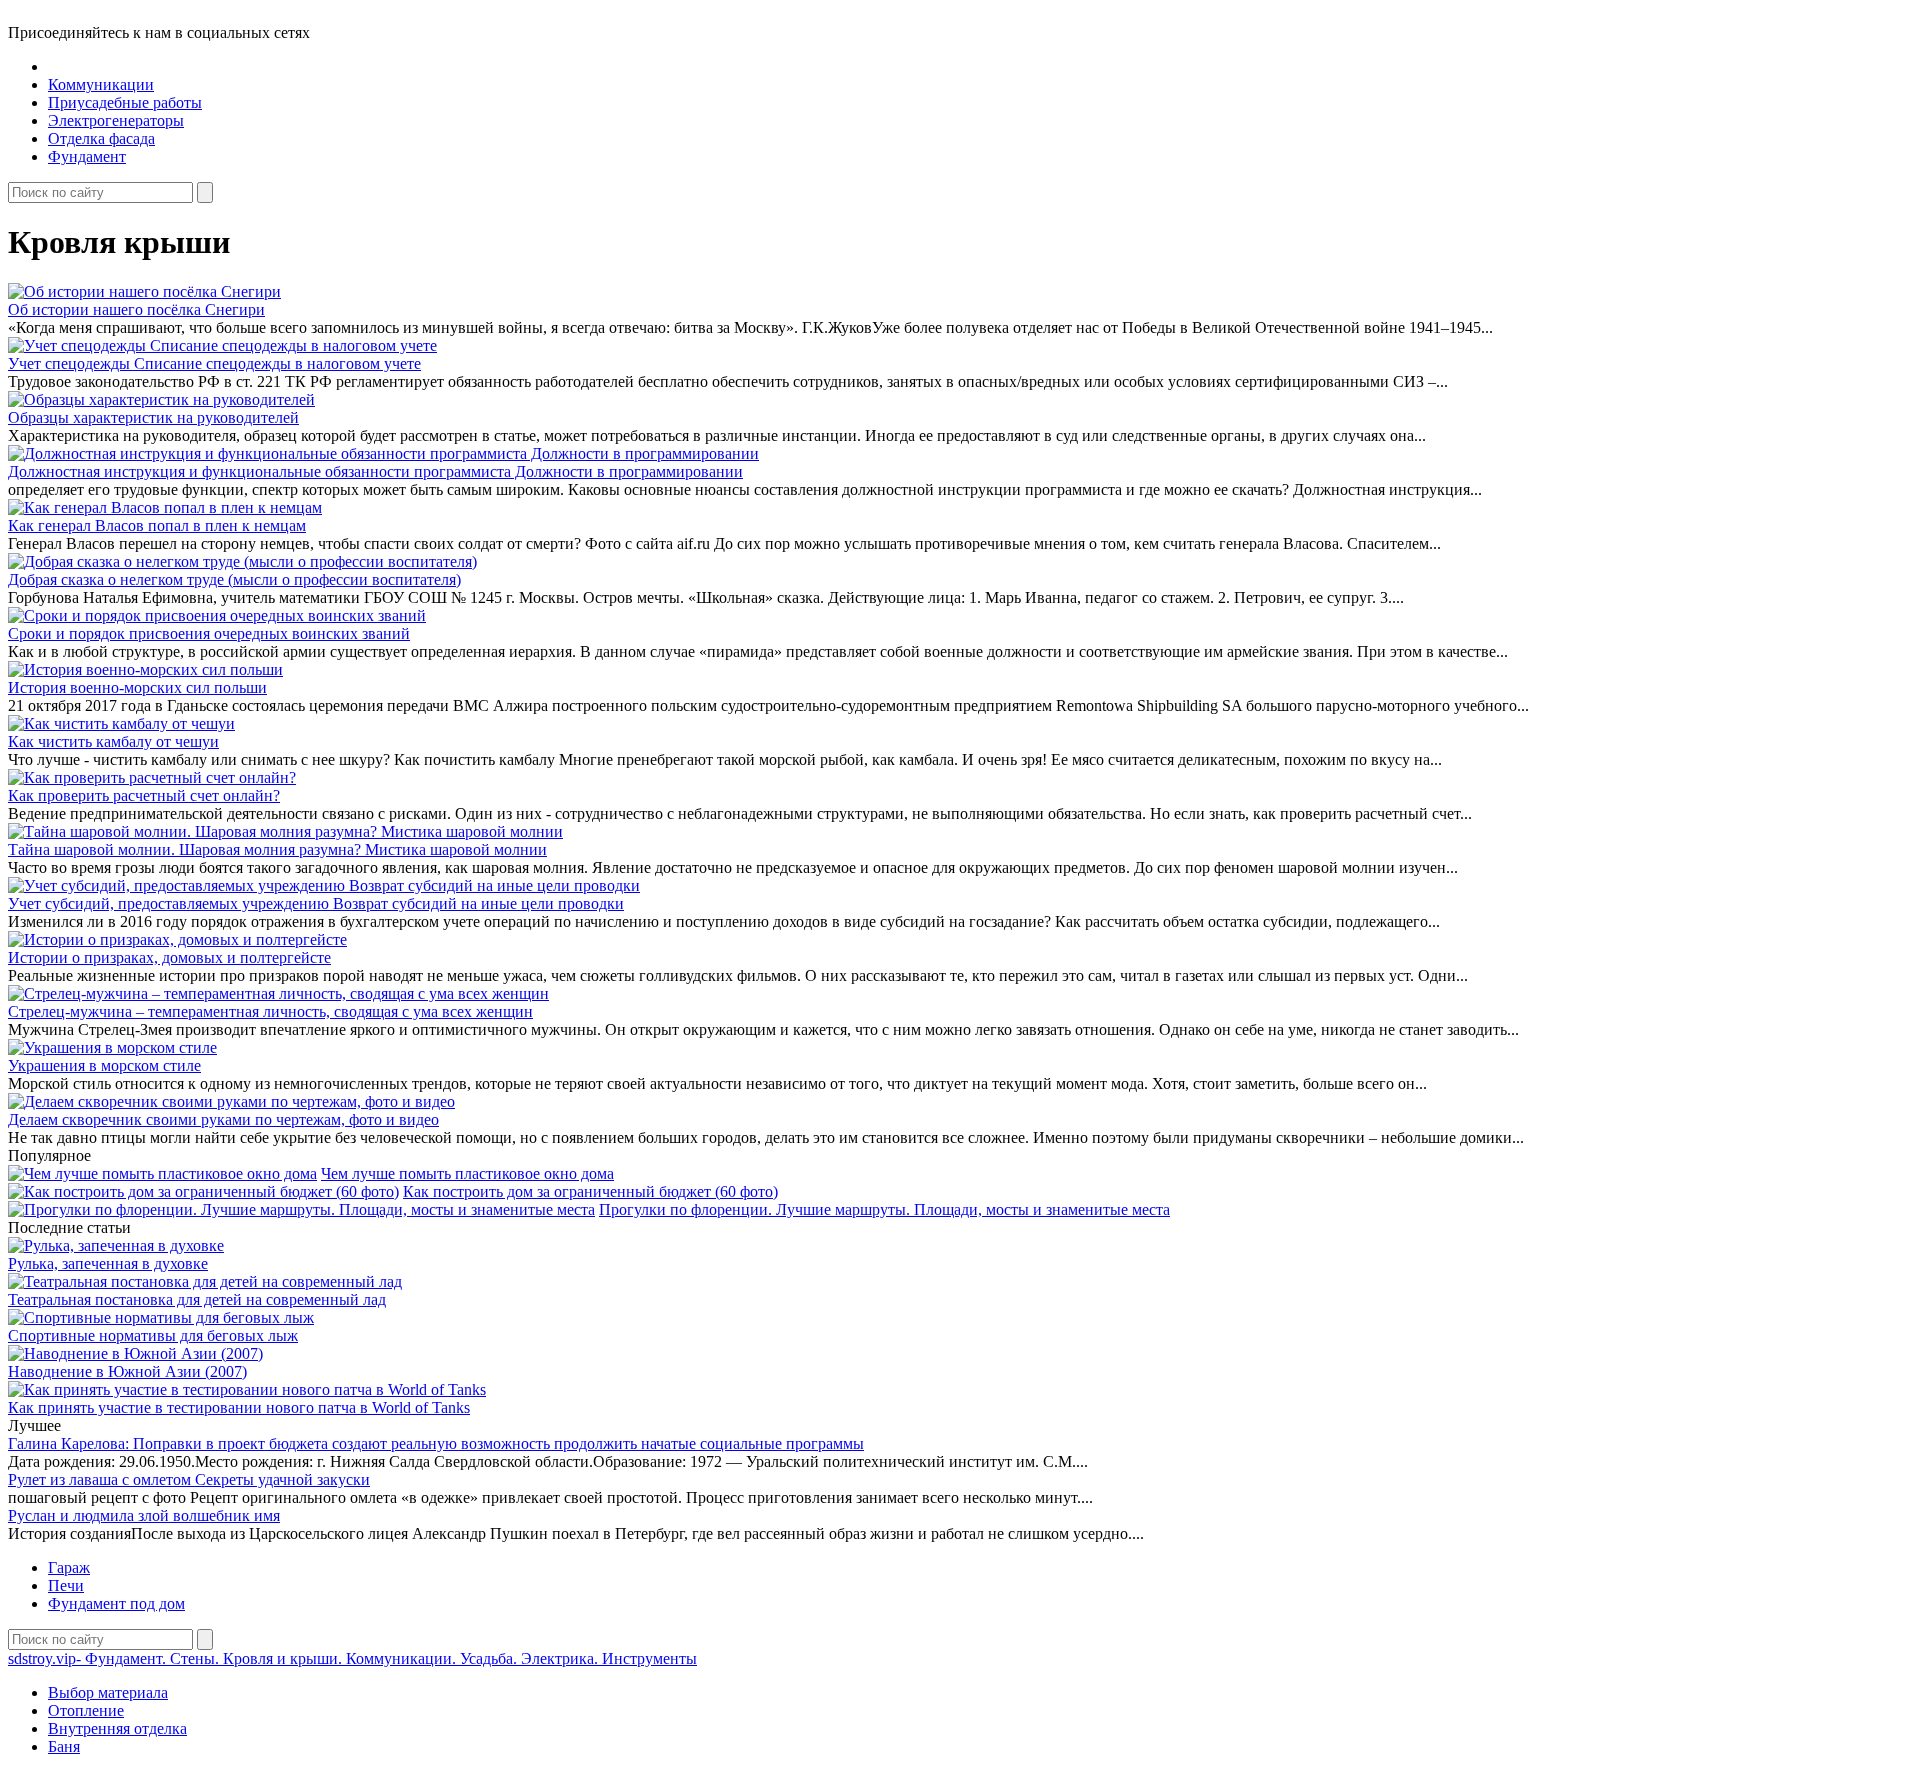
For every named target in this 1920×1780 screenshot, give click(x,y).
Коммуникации (101, 84)
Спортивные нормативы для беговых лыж (153, 1335)
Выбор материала (108, 1692)
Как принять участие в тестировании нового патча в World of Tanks (239, 1407)
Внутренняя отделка (117, 1728)
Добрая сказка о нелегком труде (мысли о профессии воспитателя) (234, 579)
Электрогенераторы (116, 120)
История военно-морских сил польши (137, 687)
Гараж (69, 1567)
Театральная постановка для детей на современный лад (197, 1299)
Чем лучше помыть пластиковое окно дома (467, 1173)
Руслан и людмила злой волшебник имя (144, 1515)
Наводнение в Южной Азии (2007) (127, 1371)
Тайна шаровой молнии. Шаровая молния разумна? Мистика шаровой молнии (277, 849)
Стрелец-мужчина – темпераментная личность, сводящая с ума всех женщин (270, 1011)
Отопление (86, 1710)
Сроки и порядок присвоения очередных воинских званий (209, 633)
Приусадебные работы (125, 102)
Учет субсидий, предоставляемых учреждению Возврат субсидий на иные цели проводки (316, 903)
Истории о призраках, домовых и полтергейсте (169, 957)
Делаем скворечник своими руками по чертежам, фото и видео (223, 1119)
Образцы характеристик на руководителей (153, 417)
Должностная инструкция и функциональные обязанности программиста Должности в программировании (375, 471)
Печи (66, 1585)
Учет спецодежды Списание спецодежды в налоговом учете (214, 363)
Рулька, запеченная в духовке (108, 1263)
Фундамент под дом (116, 1603)
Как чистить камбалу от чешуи (113, 741)
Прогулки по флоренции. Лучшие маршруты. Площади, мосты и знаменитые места (884, 1209)
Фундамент (87, 156)
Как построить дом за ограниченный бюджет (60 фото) (590, 1191)
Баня (64, 1746)
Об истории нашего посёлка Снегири (136, 309)
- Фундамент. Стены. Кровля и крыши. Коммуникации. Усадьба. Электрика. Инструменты (352, 1658)
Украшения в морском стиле (104, 1065)
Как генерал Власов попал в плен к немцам (157, 525)
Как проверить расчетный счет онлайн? (144, 795)
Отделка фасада (101, 138)
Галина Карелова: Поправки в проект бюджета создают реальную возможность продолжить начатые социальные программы (436, 1443)
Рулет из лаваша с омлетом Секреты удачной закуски (189, 1479)
